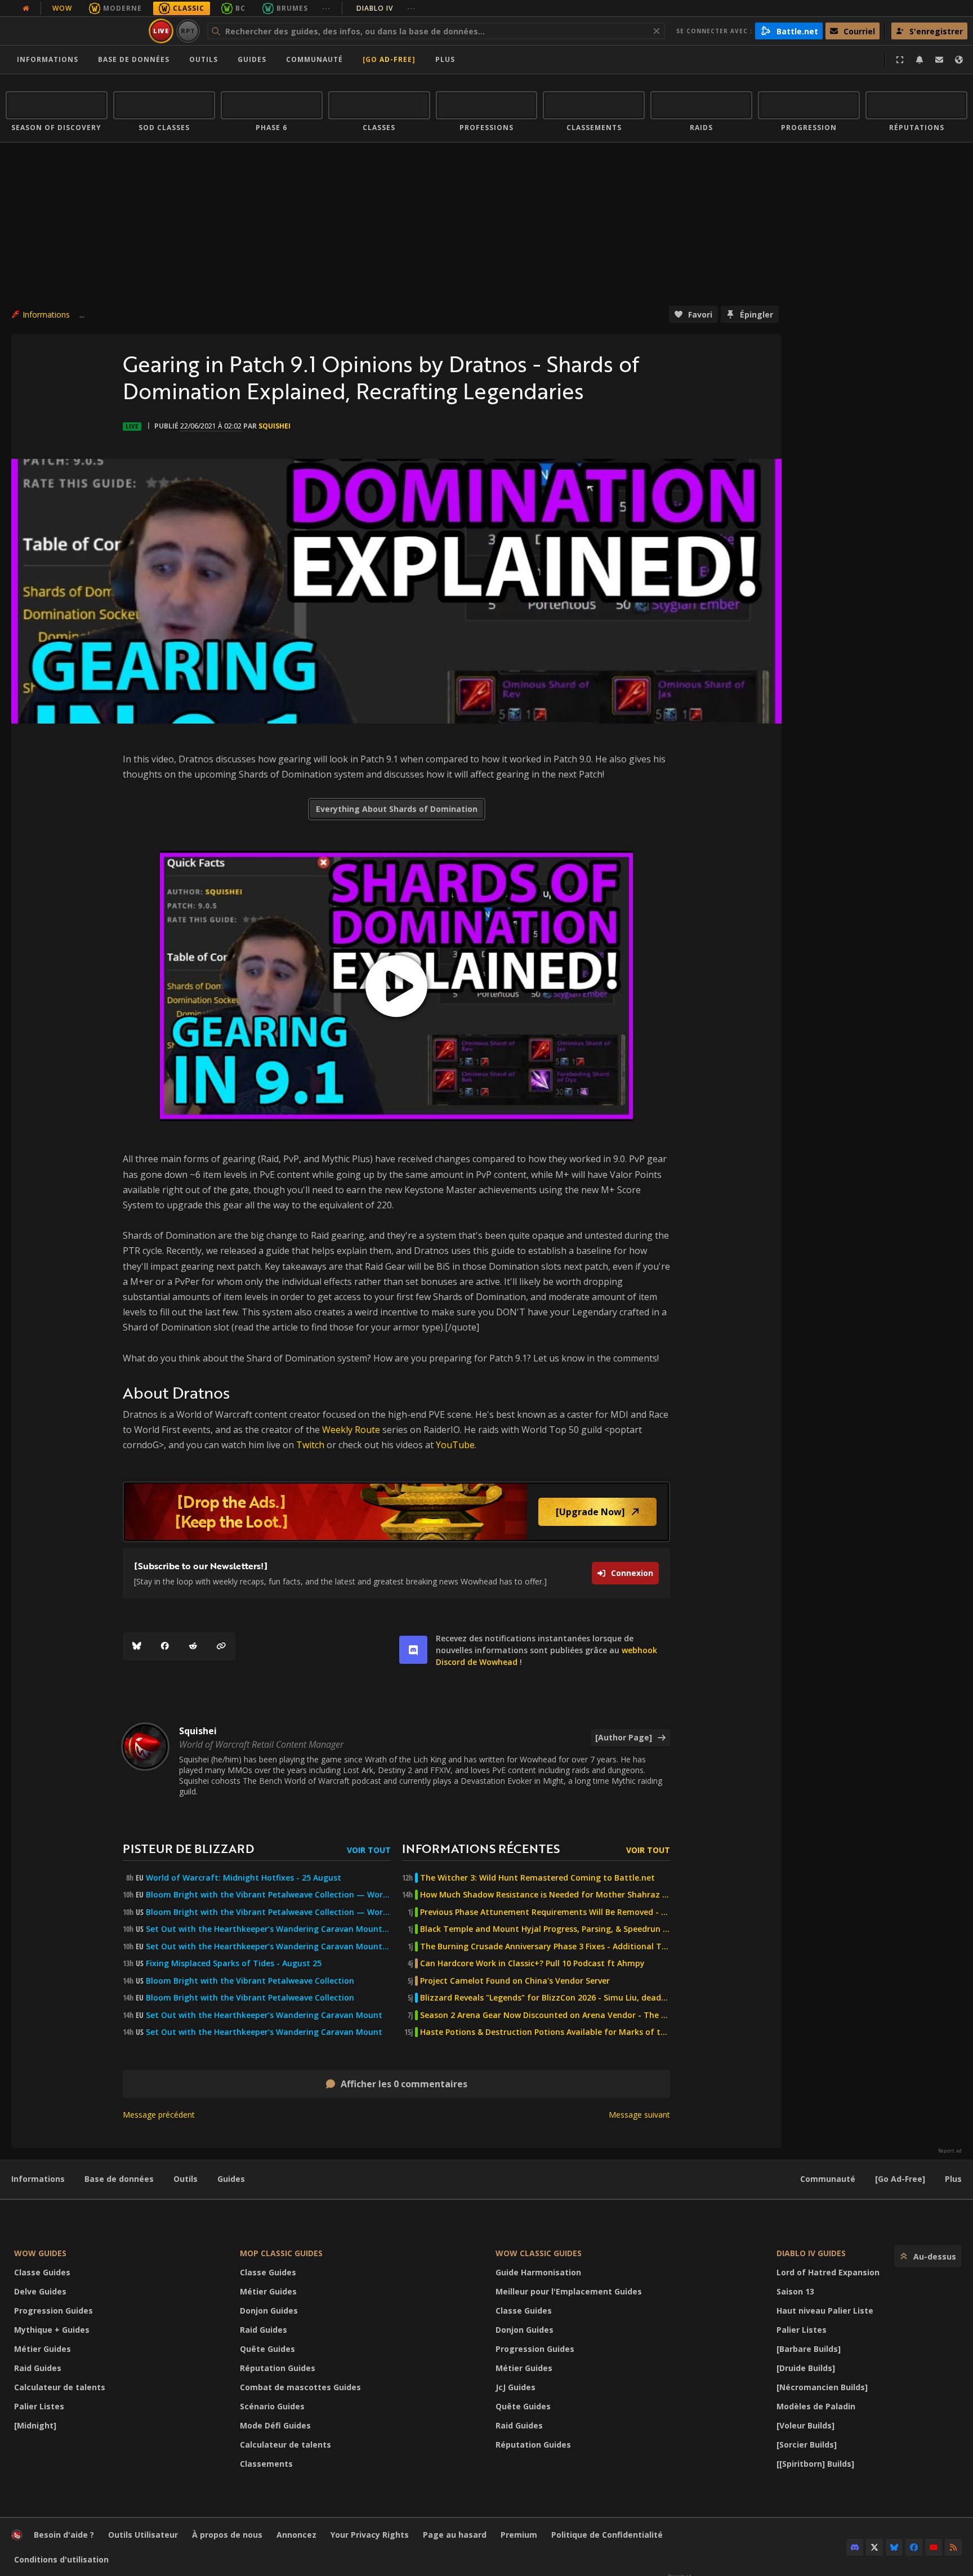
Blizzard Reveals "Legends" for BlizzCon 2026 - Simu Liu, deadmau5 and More (545, 1998)
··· (326, 8)
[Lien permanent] (221, 1646)
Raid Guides (38, 2368)
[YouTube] (934, 2547)
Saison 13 (795, 2291)
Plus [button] (445, 59)
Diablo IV (386, 8)
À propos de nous (227, 2535)
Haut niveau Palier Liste (825, 2311)
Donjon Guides (269, 2311)
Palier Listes (39, 2406)
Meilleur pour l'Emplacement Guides (569, 2291)
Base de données (134, 59)
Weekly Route (351, 1430)
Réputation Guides (278, 2368)
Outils (186, 2179)
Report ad (950, 2151)
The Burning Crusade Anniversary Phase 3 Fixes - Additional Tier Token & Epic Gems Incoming (545, 1946)
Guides (252, 59)
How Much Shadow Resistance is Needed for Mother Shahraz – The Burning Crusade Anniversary (545, 1895)
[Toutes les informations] (26, 8)
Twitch (310, 1445)
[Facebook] (165, 1646)
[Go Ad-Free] (389, 59)
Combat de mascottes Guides (300, 2387)
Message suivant (639, 2115)
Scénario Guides (272, 2406)
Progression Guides (53, 2311)
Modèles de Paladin (816, 2406)
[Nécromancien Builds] (822, 2387)
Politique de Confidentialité (607, 2535)
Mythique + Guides (52, 2330)
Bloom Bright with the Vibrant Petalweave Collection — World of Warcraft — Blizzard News (268, 1895)
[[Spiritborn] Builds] (815, 2464)
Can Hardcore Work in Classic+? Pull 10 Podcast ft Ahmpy (532, 1963)
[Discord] (855, 2547)
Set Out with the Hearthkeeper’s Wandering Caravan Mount (264, 2015)
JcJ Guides (515, 2387)
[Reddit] (193, 1646)
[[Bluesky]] (137, 1646)
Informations (48, 59)
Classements (266, 2464)
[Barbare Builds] (809, 2349)
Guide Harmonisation (538, 2272)
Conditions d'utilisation (61, 2559)
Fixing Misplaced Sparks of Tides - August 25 (234, 1963)
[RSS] (953, 2547)
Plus (953, 2179)
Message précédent (159, 2115)
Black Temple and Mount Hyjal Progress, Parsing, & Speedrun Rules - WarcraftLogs (545, 1929)
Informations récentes (481, 1848)
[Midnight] (35, 2425)
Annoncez (296, 2535)
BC (240, 8)
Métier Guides (43, 2349)
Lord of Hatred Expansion (828, 2272)
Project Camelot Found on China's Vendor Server (515, 1981)
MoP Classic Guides (281, 2253)
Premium (519, 2535)
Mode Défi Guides (275, 2425)
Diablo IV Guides (811, 2253)
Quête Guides (267, 2349)
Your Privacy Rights (370, 2535)
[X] (874, 2547)
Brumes (292, 8)
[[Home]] (75, 31)
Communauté (314, 59)
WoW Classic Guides (539, 2253)
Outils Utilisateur (143, 2535)
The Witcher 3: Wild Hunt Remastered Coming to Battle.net (537, 1878)
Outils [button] (204, 59)
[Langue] (959, 60)
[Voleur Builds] (805, 2425)
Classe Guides (42, 2272)
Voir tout (369, 1850)
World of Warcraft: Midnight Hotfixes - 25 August (244, 1878)
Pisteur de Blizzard (188, 1848)
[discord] (413, 1650)
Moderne (122, 8)
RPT (188, 31)
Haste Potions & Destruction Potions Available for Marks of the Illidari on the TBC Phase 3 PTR (545, 2032)
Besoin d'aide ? (64, 2535)
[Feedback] (939, 60)
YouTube (455, 1445)
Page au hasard (455, 2535)
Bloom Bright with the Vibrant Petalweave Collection (250, 1981)
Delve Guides (40, 2291)
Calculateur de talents (60, 2387)
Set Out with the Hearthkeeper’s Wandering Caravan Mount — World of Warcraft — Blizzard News (268, 1929)
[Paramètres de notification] (920, 60)
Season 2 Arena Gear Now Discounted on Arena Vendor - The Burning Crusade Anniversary (545, 2015)
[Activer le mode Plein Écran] (900, 60)
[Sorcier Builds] (807, 2445)
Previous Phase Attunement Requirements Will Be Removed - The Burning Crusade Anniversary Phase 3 (545, 1912)
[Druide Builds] (806, 2368)
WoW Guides (40, 2253)
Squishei (275, 426)
